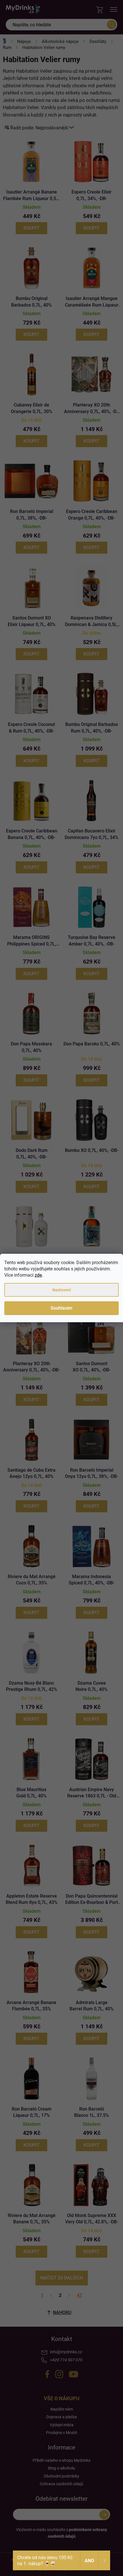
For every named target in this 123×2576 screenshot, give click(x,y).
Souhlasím (61, 1308)
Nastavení (62, 1290)
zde (38, 1275)
